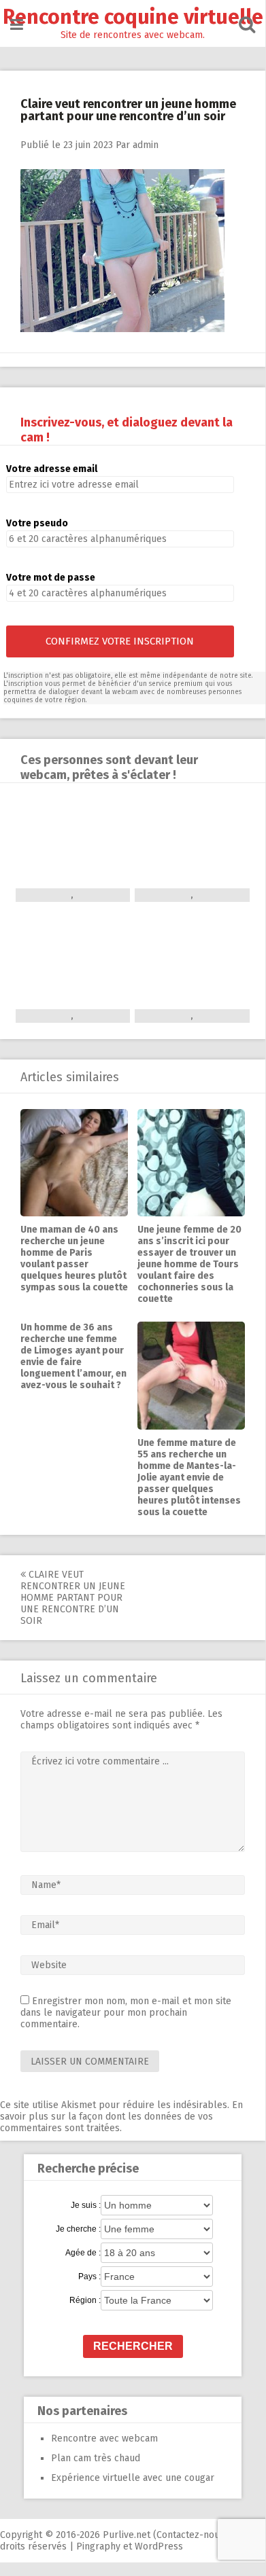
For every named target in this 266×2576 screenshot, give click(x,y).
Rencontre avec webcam (104, 2438)
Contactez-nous (190, 2535)
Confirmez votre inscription (120, 641)
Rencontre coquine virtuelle (133, 17)
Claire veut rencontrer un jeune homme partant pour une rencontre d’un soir (73, 1598)
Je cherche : (78, 2229)
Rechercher (133, 2346)
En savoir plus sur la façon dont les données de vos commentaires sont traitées (121, 2117)
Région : (85, 2300)
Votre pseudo (37, 523)
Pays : (89, 2276)
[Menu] (17, 25)
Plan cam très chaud (96, 2458)
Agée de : (83, 2253)
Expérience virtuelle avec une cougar (133, 2478)
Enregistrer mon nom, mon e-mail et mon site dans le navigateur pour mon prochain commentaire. (126, 2013)
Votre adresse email (52, 469)
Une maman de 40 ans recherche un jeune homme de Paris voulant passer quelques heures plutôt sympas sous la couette (74, 1258)
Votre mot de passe (51, 578)
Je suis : (86, 2205)
